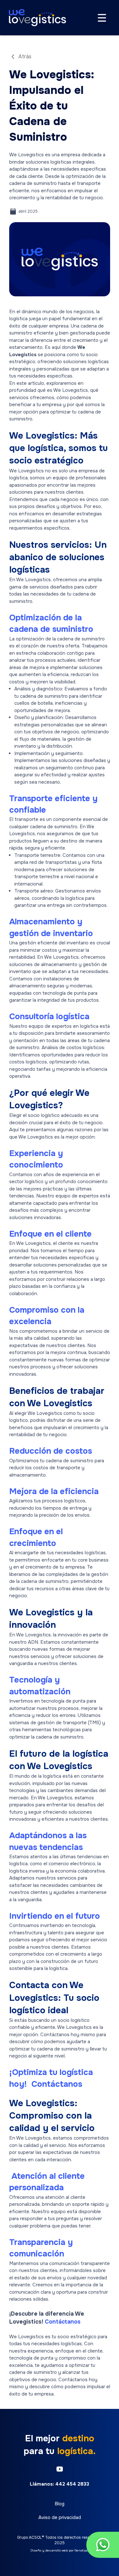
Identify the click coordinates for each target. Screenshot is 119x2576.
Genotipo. (82, 2550)
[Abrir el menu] (102, 18)
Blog (60, 2504)
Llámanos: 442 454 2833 (60, 2484)
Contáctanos (56, 2084)
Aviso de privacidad (60, 2517)
